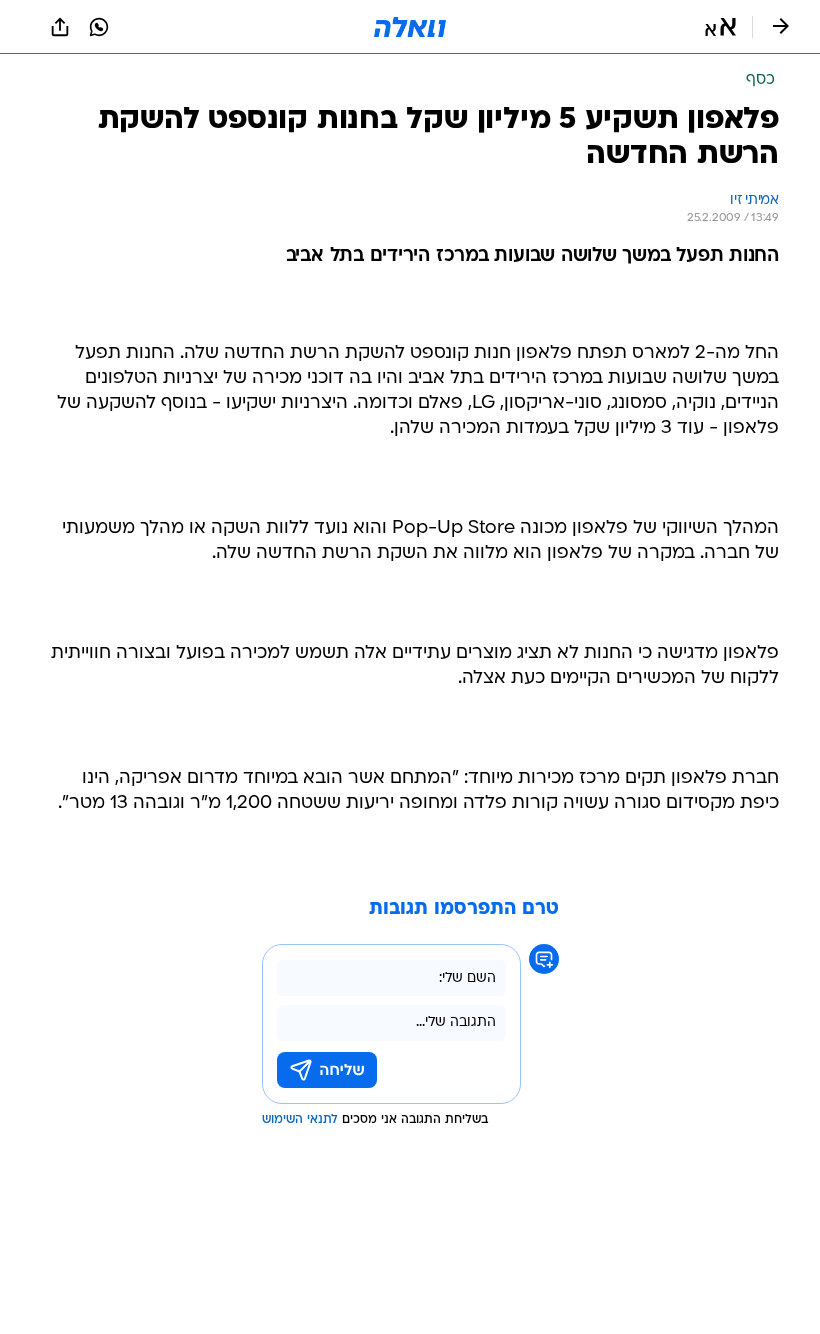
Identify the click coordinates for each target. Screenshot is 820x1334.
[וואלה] (410, 27)
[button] (720, 27)
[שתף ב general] (60, 27)
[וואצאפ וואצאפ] (99, 27)
